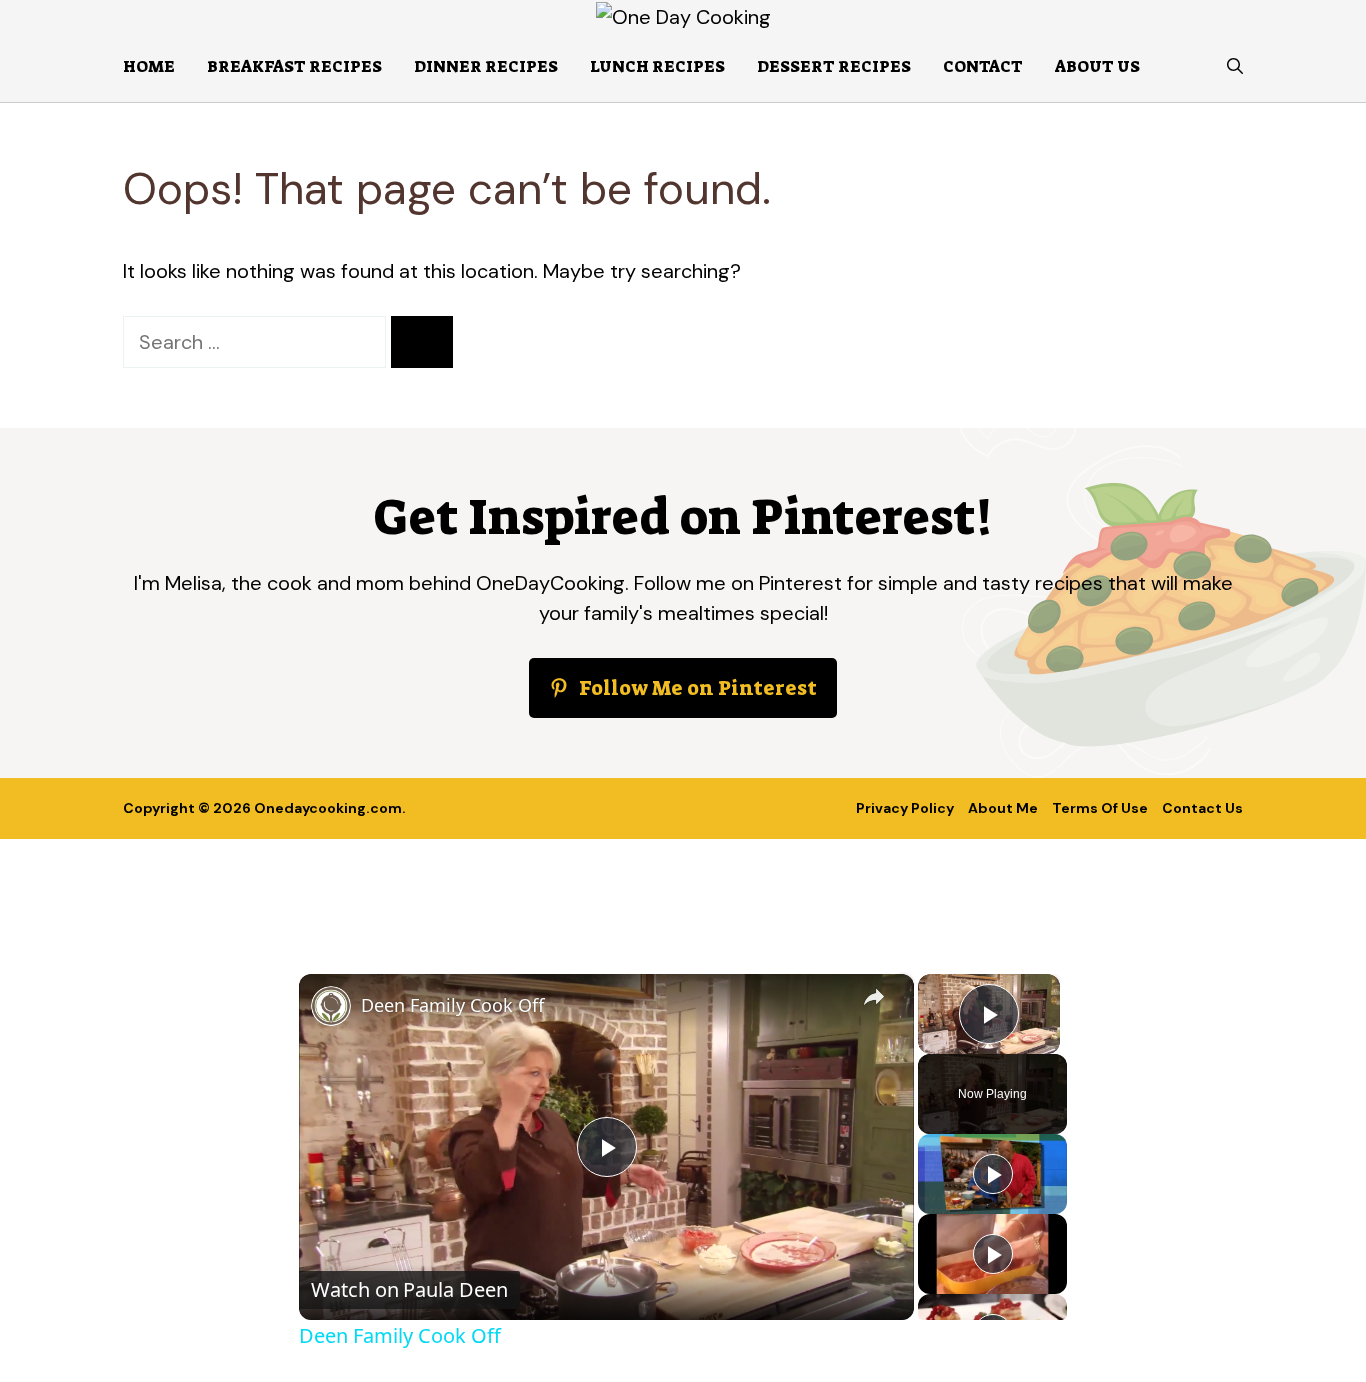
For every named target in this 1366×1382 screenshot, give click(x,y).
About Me (1003, 808)
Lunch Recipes (657, 66)
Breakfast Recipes (294, 66)
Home (149, 66)
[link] (331, 1006)
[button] (1235, 67)
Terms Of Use (1100, 808)
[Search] (422, 342)
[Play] (993, 1174)
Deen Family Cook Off (452, 1005)
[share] (874, 996)
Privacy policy (905, 808)
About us (1097, 66)
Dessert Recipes (834, 66)
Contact (983, 66)
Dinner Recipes (486, 66)
